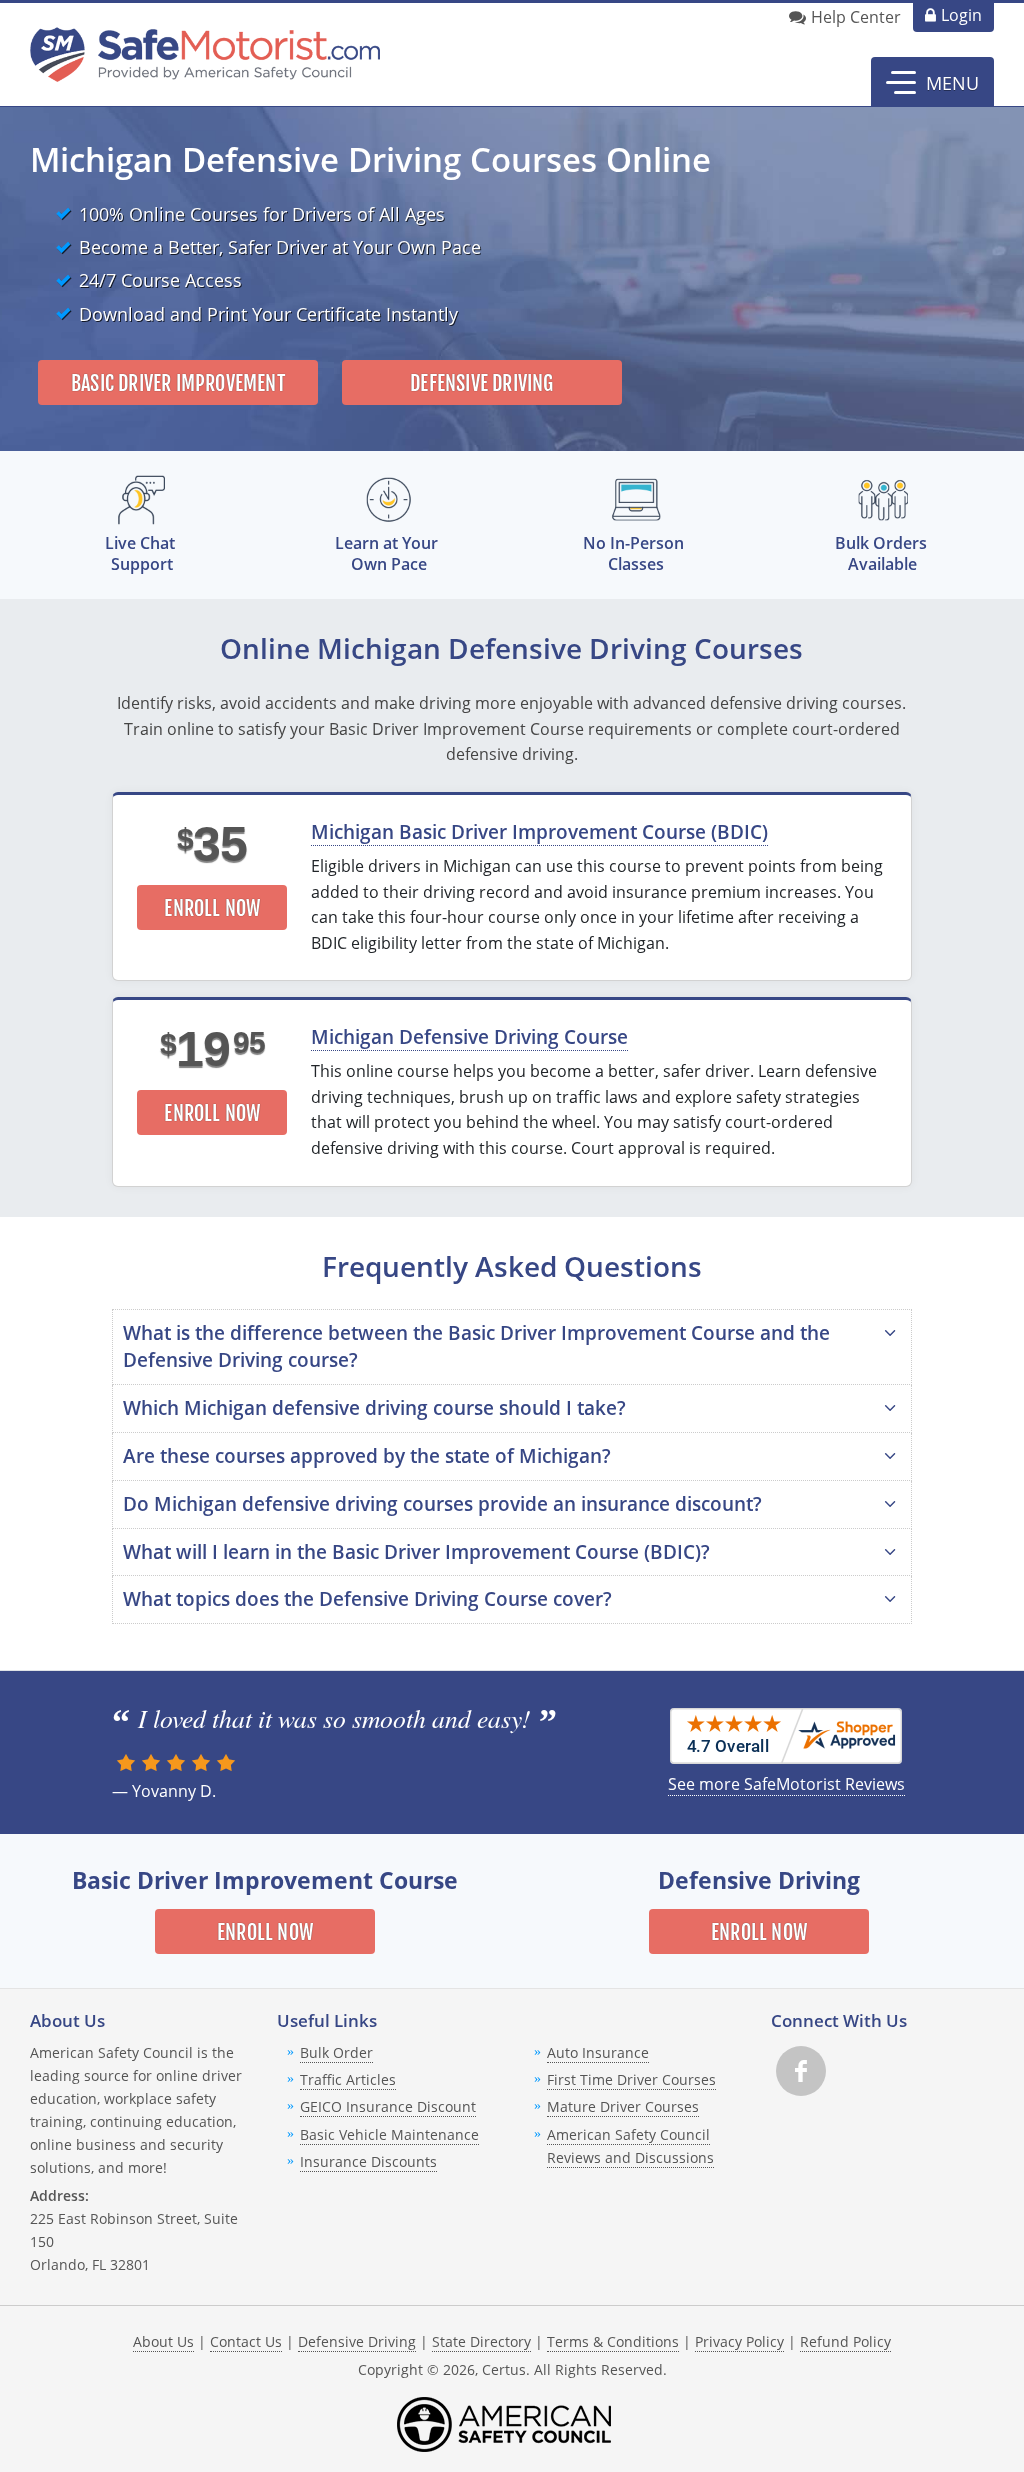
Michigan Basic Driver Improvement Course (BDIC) (539, 831)
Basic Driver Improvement (178, 383)
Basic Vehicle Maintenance (389, 2134)
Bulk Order (336, 2052)
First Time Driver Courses (631, 2079)
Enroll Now (212, 908)
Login (961, 15)
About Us (163, 2341)
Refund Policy (845, 2341)
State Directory (481, 2341)
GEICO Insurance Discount (388, 2106)
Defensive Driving (481, 383)
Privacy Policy (739, 2341)
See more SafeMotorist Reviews (786, 1784)
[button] (932, 82)
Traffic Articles (348, 2079)
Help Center (856, 17)
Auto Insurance (598, 2052)
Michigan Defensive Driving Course (469, 1036)
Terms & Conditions (613, 2341)
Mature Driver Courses (623, 2106)
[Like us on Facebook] (801, 2071)
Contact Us (246, 2341)
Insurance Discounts (368, 2161)
